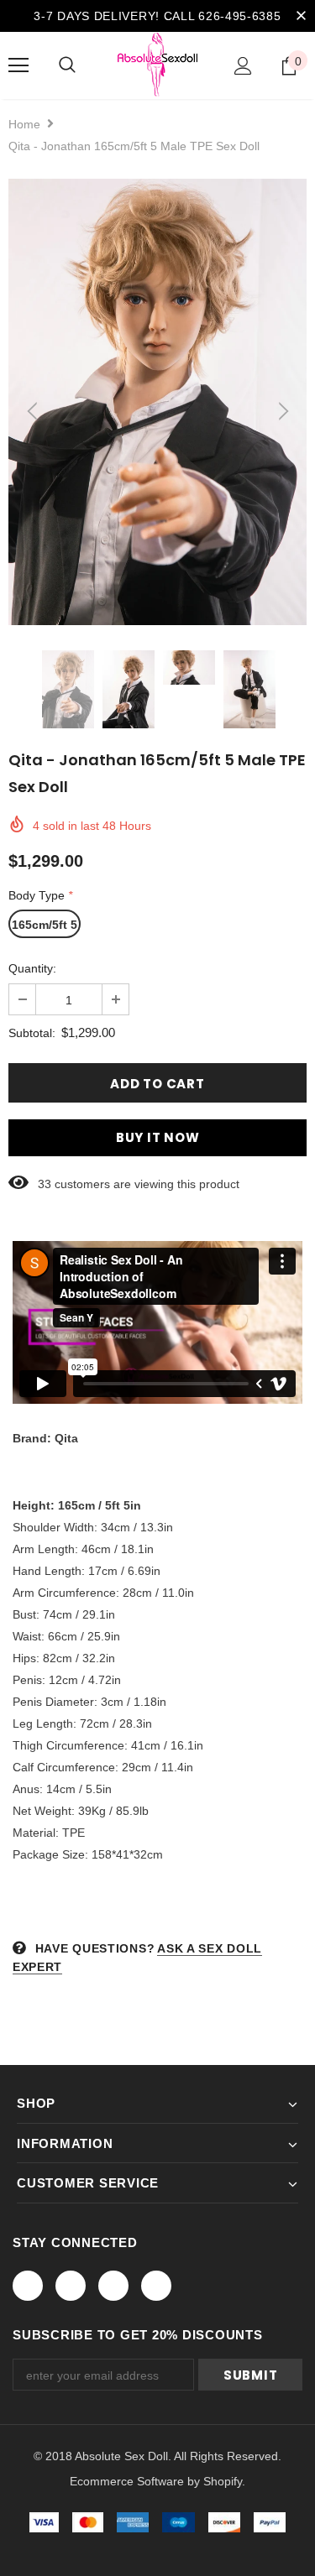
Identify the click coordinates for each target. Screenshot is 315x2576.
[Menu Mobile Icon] (18, 65)
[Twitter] (71, 2286)
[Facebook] (28, 2286)
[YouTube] (156, 2286)
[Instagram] (113, 2286)
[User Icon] (243, 66)
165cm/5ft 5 (45, 925)
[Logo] (157, 65)
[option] (157, 402)
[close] (301, 16)
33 (45, 1184)
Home (24, 124)
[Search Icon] (67, 65)
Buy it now (158, 1137)
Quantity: (32, 968)
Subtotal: (32, 1033)
